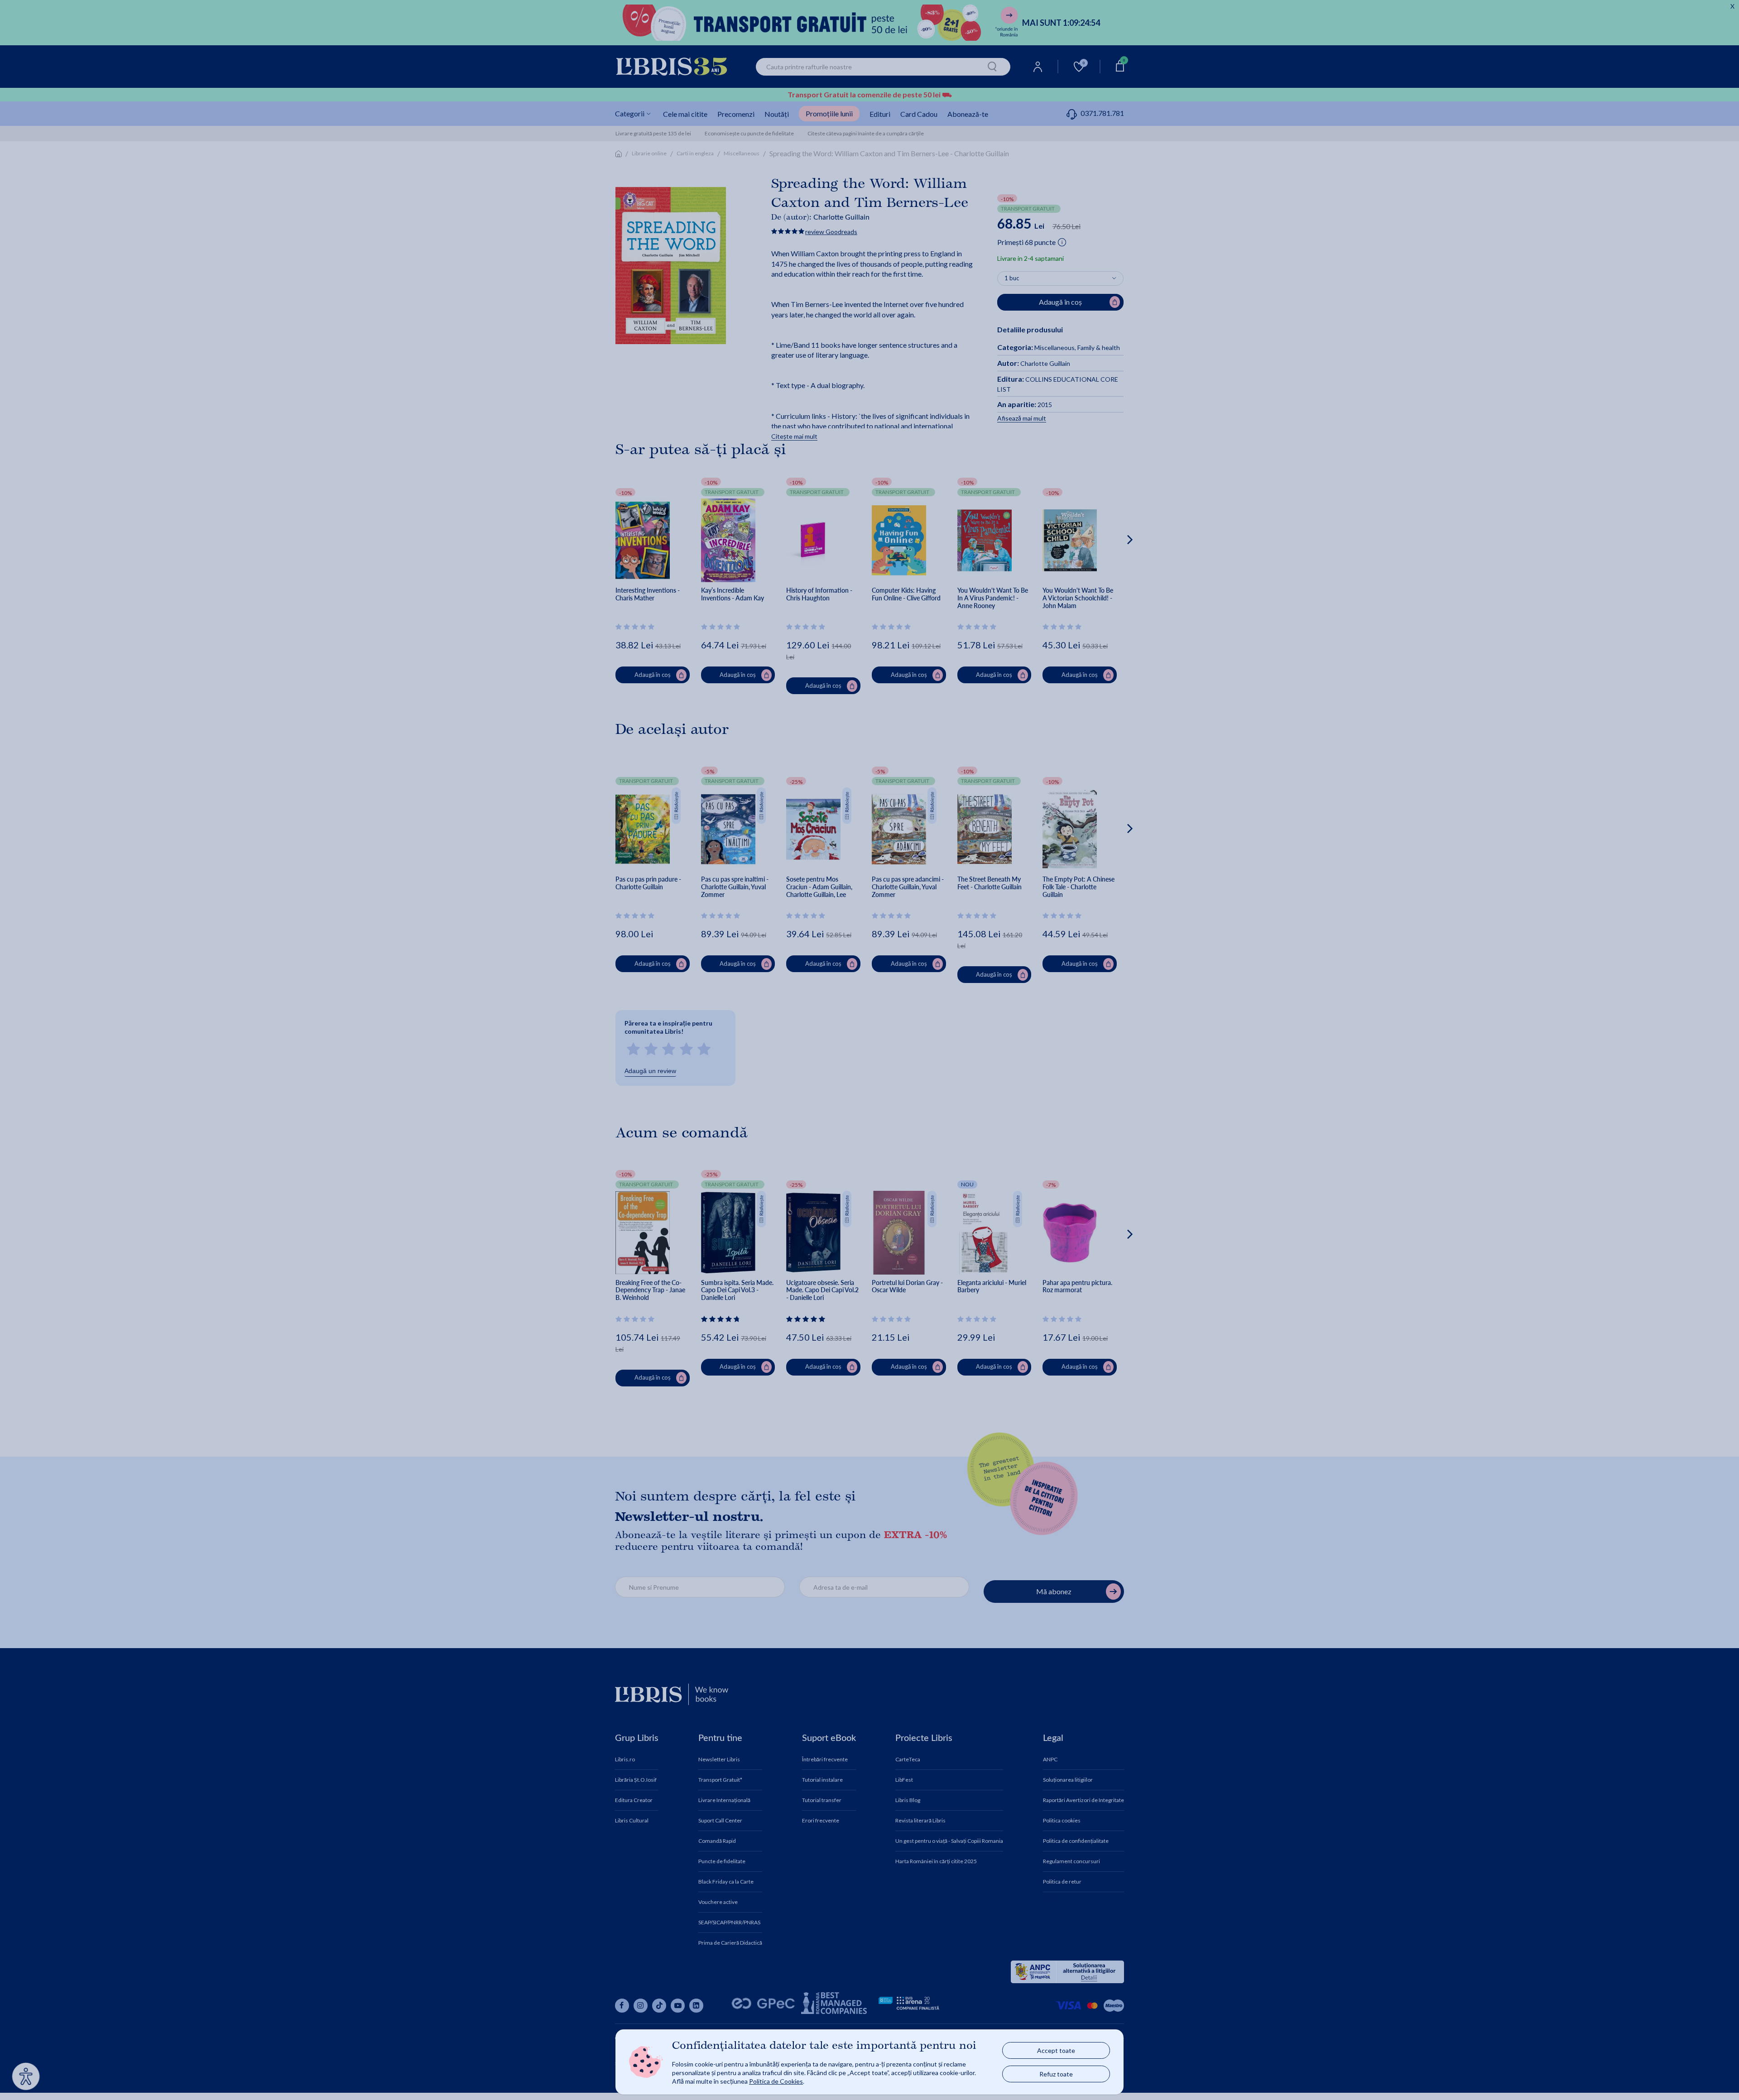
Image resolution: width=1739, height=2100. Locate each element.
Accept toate (1056, 2050)
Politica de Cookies (776, 2081)
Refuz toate (1056, 2074)
